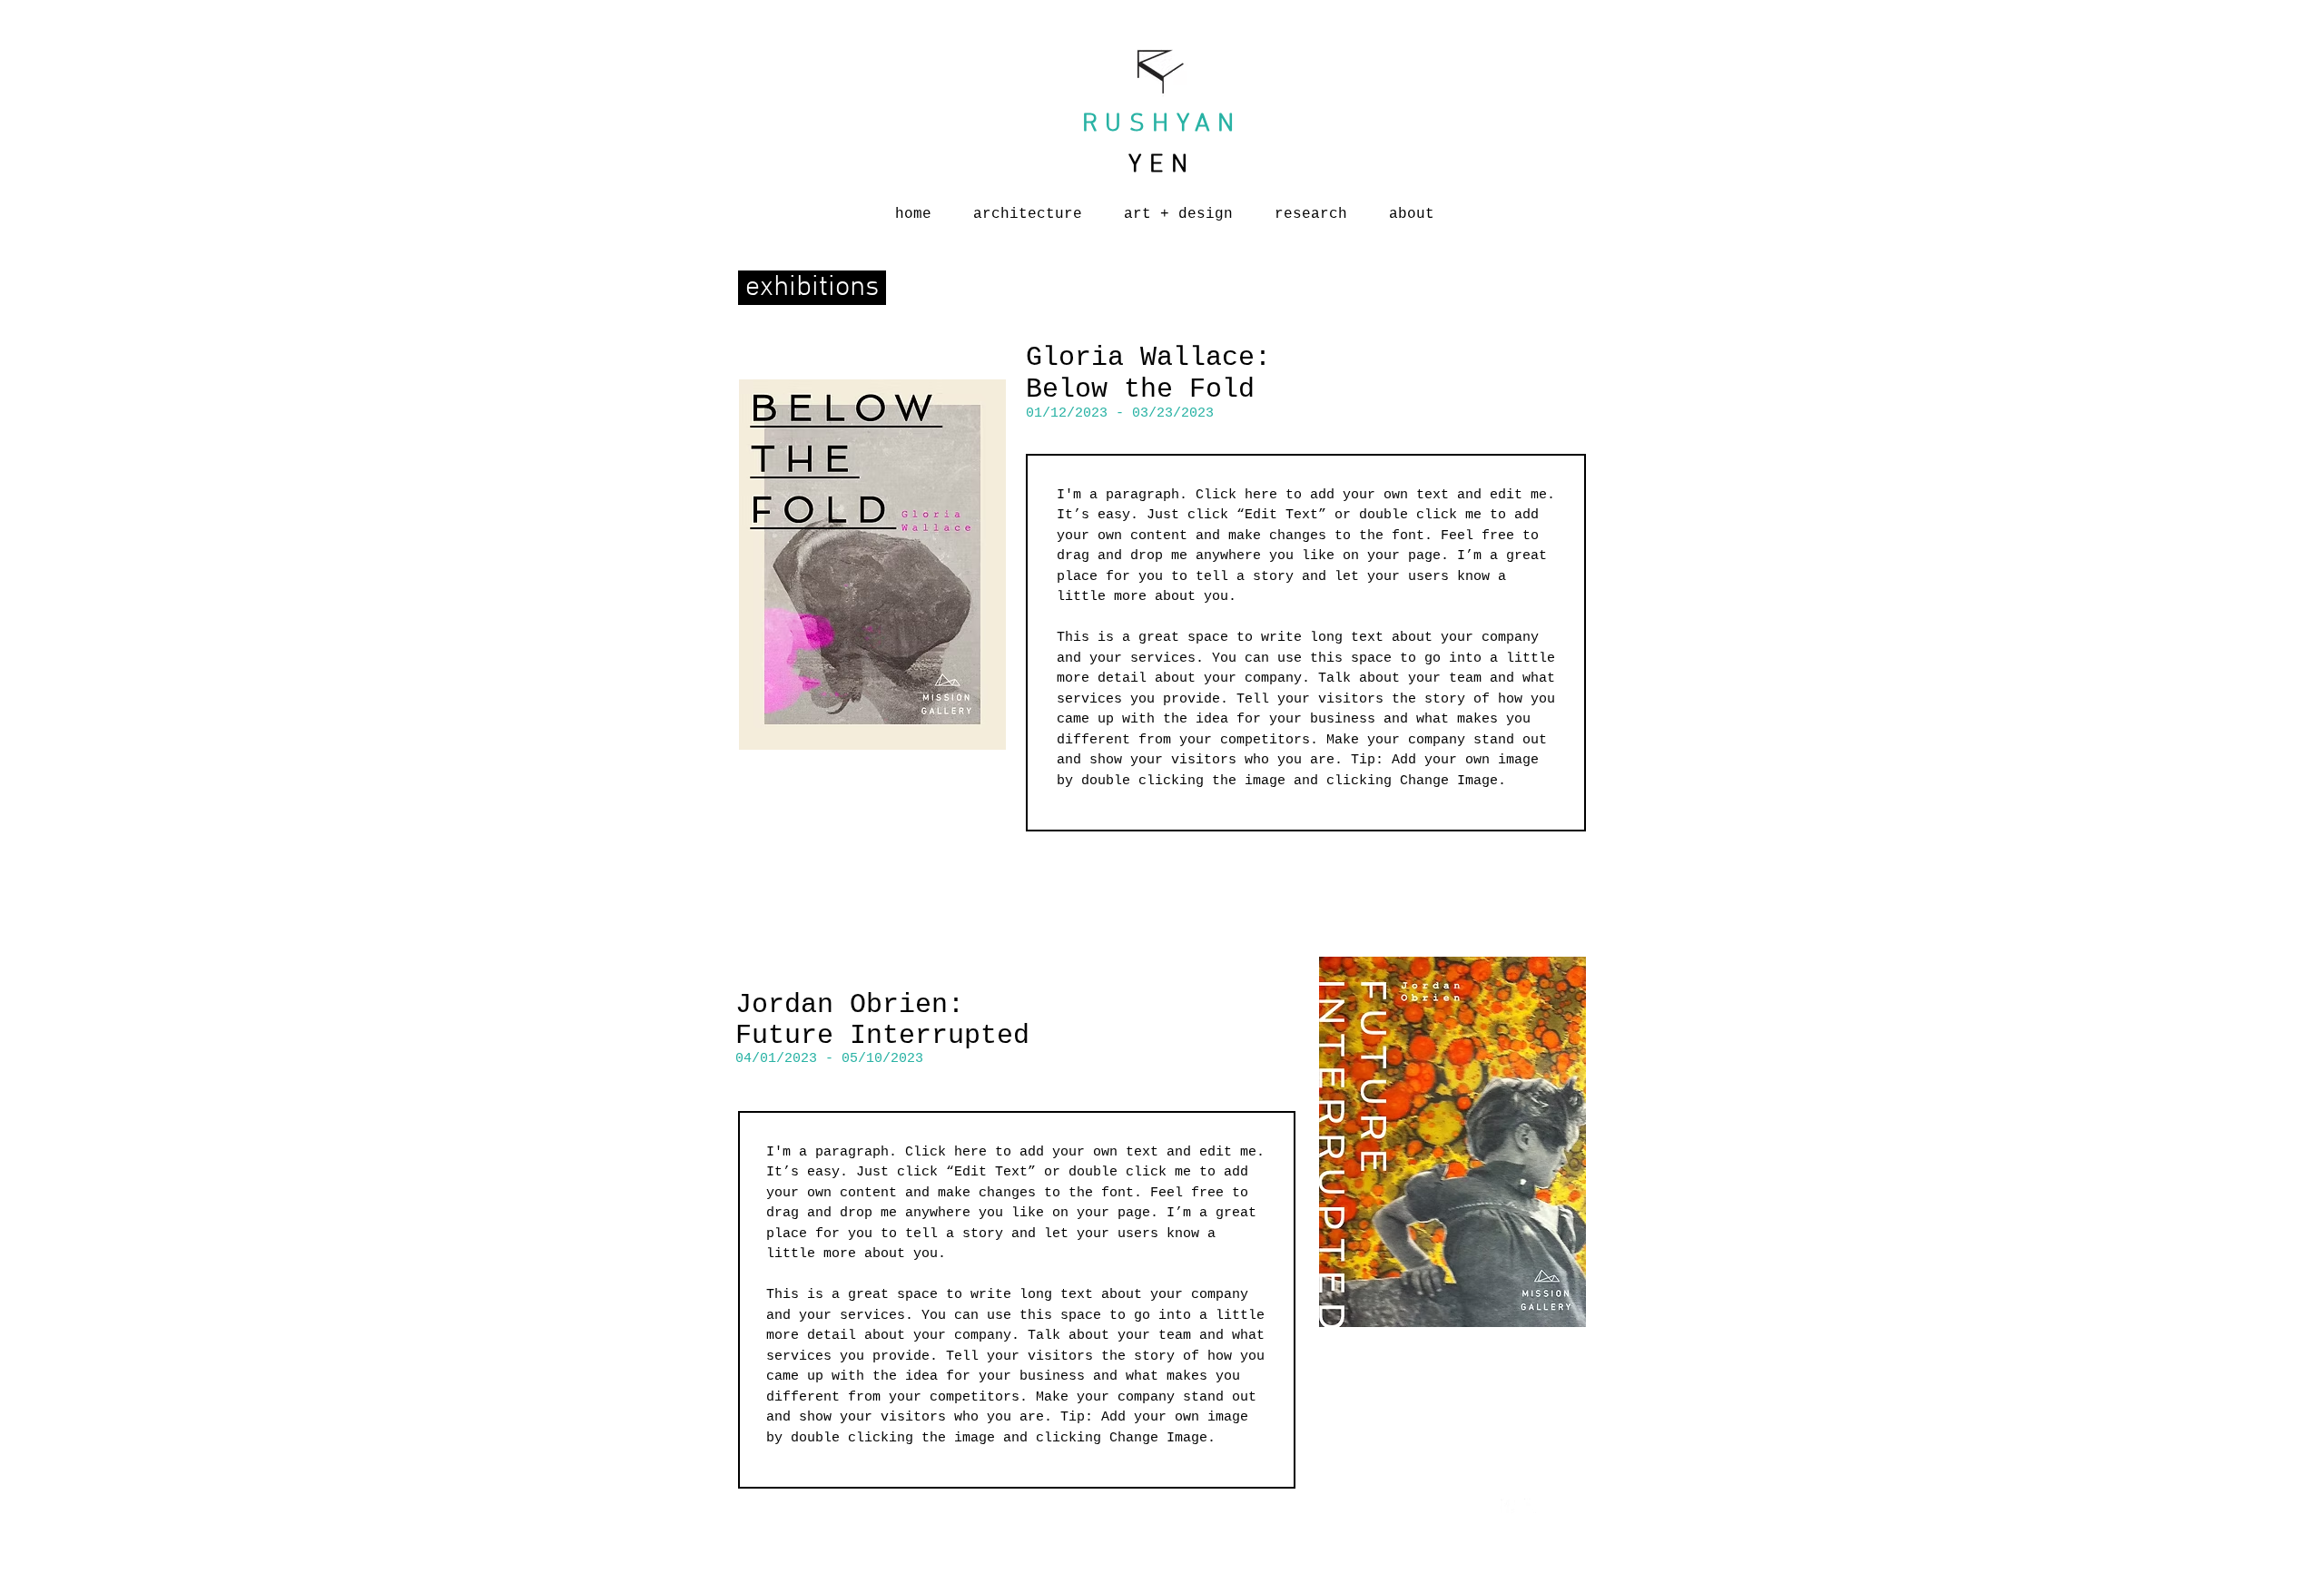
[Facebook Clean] (1508, 1506)
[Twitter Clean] (1531, 1506)
